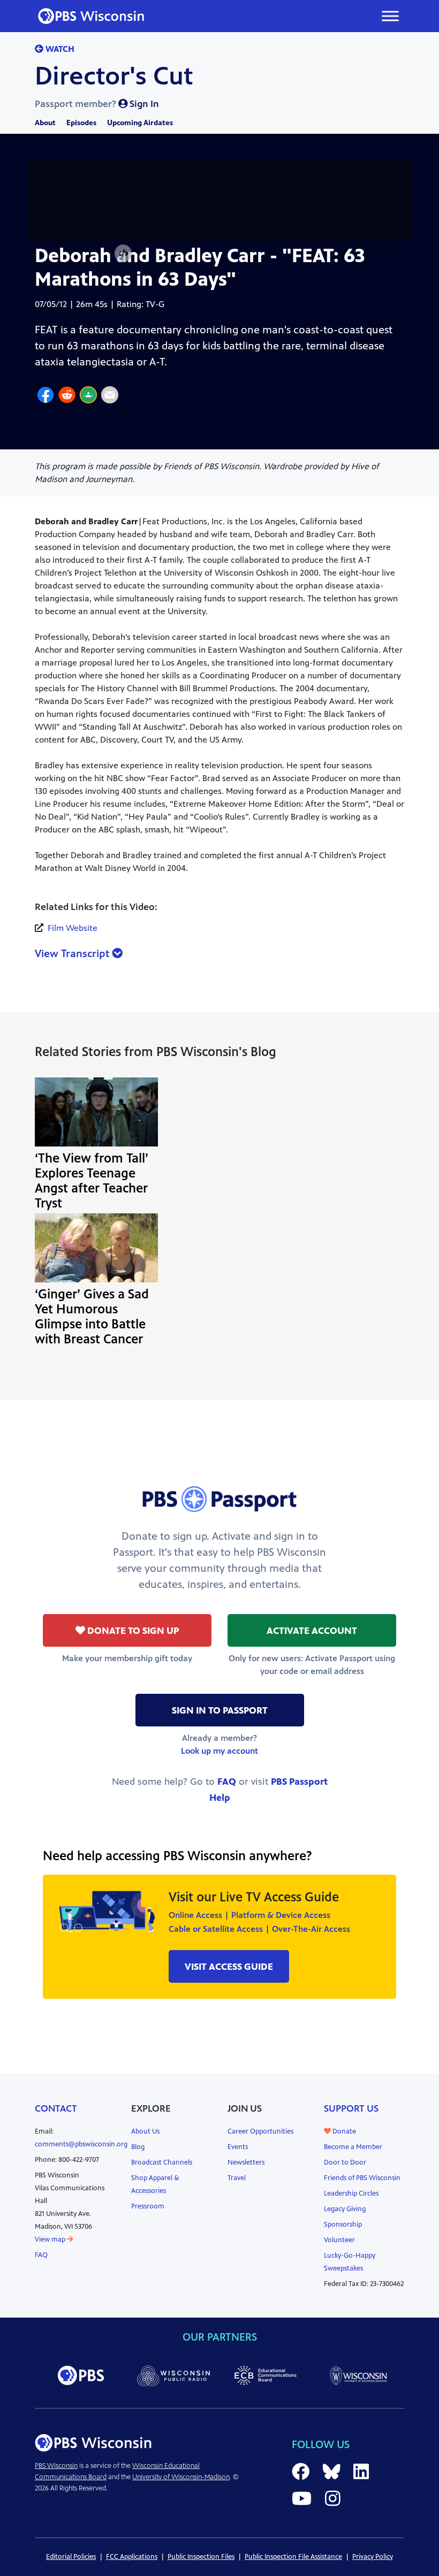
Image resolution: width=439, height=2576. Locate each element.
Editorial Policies (71, 2557)
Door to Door (345, 2162)
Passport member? (97, 104)
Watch (59, 49)
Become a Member (353, 2147)
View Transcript (73, 954)
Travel (237, 2178)
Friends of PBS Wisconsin (362, 2178)
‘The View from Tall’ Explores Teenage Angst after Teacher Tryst (92, 1181)
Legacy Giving (345, 2209)
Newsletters (246, 2162)
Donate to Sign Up (132, 1631)
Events (238, 2147)
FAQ (227, 1782)
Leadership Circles (351, 2193)
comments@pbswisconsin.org (81, 2144)
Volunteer (339, 2240)
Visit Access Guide (229, 1967)
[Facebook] (46, 396)
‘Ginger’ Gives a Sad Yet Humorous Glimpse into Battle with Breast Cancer (92, 1317)
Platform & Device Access (281, 1915)
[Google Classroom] (88, 396)
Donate (343, 2131)
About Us (145, 2131)
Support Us (351, 2108)
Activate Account (312, 1631)
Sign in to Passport (220, 1710)
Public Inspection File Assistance (293, 2557)
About (45, 123)
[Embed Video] (123, 254)
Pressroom (148, 2206)
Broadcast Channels (162, 2162)
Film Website (73, 928)
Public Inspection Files (201, 2557)
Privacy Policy (373, 2557)
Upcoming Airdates (140, 123)
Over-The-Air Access (311, 1929)
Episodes (81, 123)
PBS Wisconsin (56, 2466)
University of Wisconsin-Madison (181, 2477)
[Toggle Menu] (390, 16)
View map (51, 2239)
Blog (138, 2147)
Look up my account (219, 1751)
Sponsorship (343, 2225)
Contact (56, 2108)
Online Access (195, 1915)
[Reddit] (67, 396)
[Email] (110, 396)
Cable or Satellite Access (216, 1929)
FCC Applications (132, 2557)
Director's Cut (114, 76)
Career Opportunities (260, 2131)
